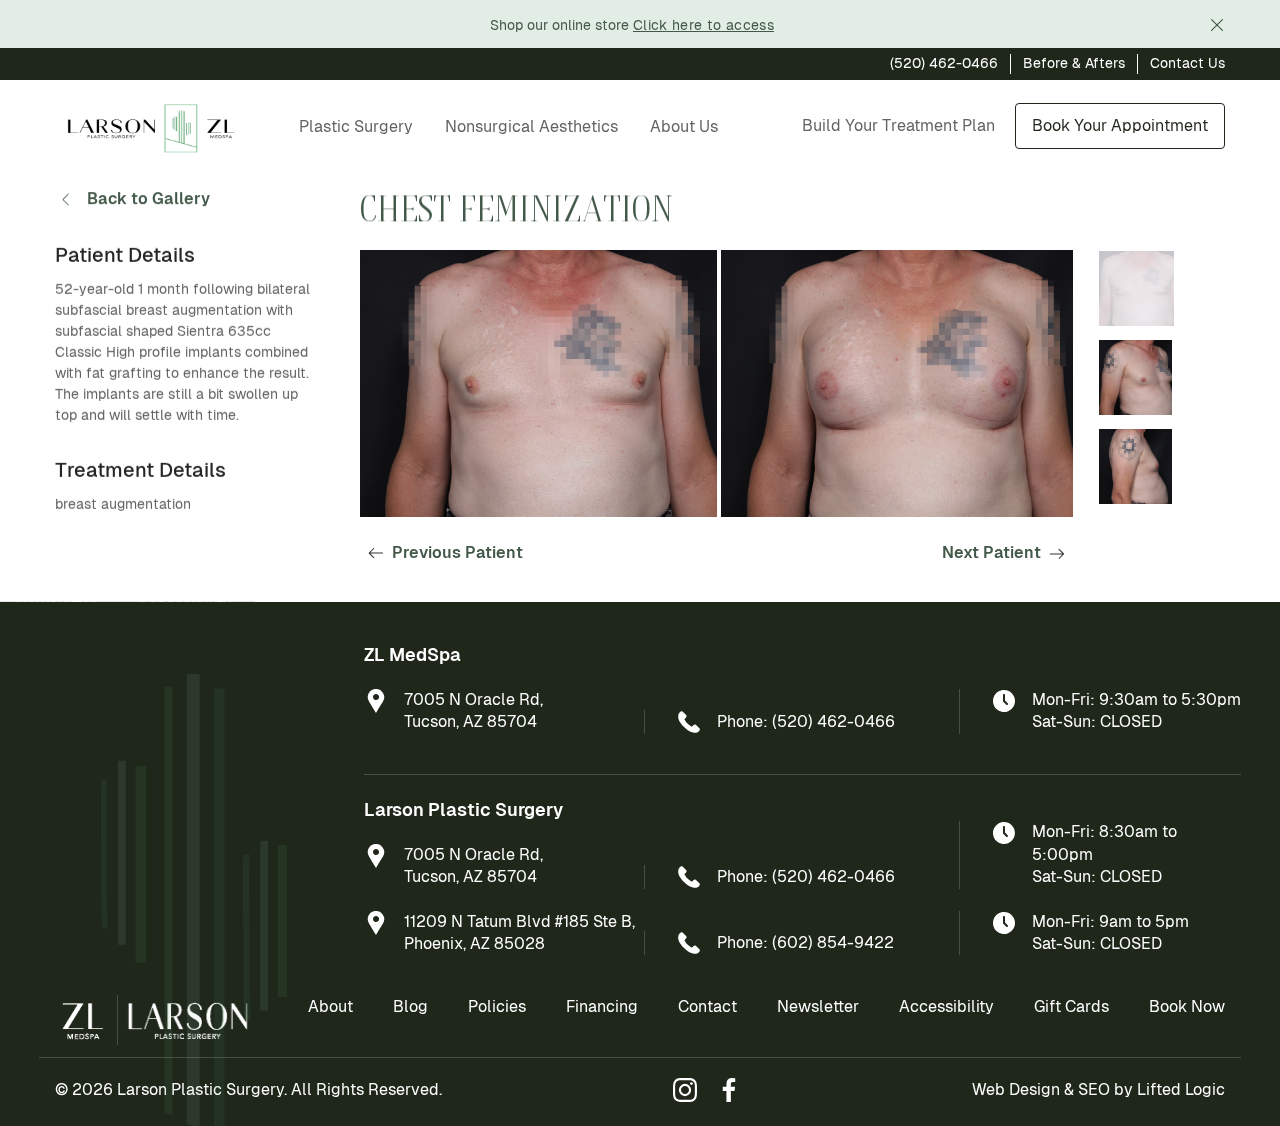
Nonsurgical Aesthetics (531, 126)
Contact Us (1187, 63)
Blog (410, 1006)
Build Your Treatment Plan (898, 125)
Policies (497, 1006)
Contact (707, 1006)
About (330, 1006)
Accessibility (946, 1006)
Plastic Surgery (356, 126)
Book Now (1187, 1006)
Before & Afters (1074, 63)
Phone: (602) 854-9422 (805, 942)
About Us (684, 126)
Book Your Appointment (1120, 125)
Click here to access (703, 25)
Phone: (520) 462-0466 (806, 721)
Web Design (1016, 1089)
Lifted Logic (1181, 1089)
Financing (602, 1006)
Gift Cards (1071, 1006)
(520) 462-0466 (944, 63)
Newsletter (818, 1006)
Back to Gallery (148, 198)
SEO (1094, 1089)
